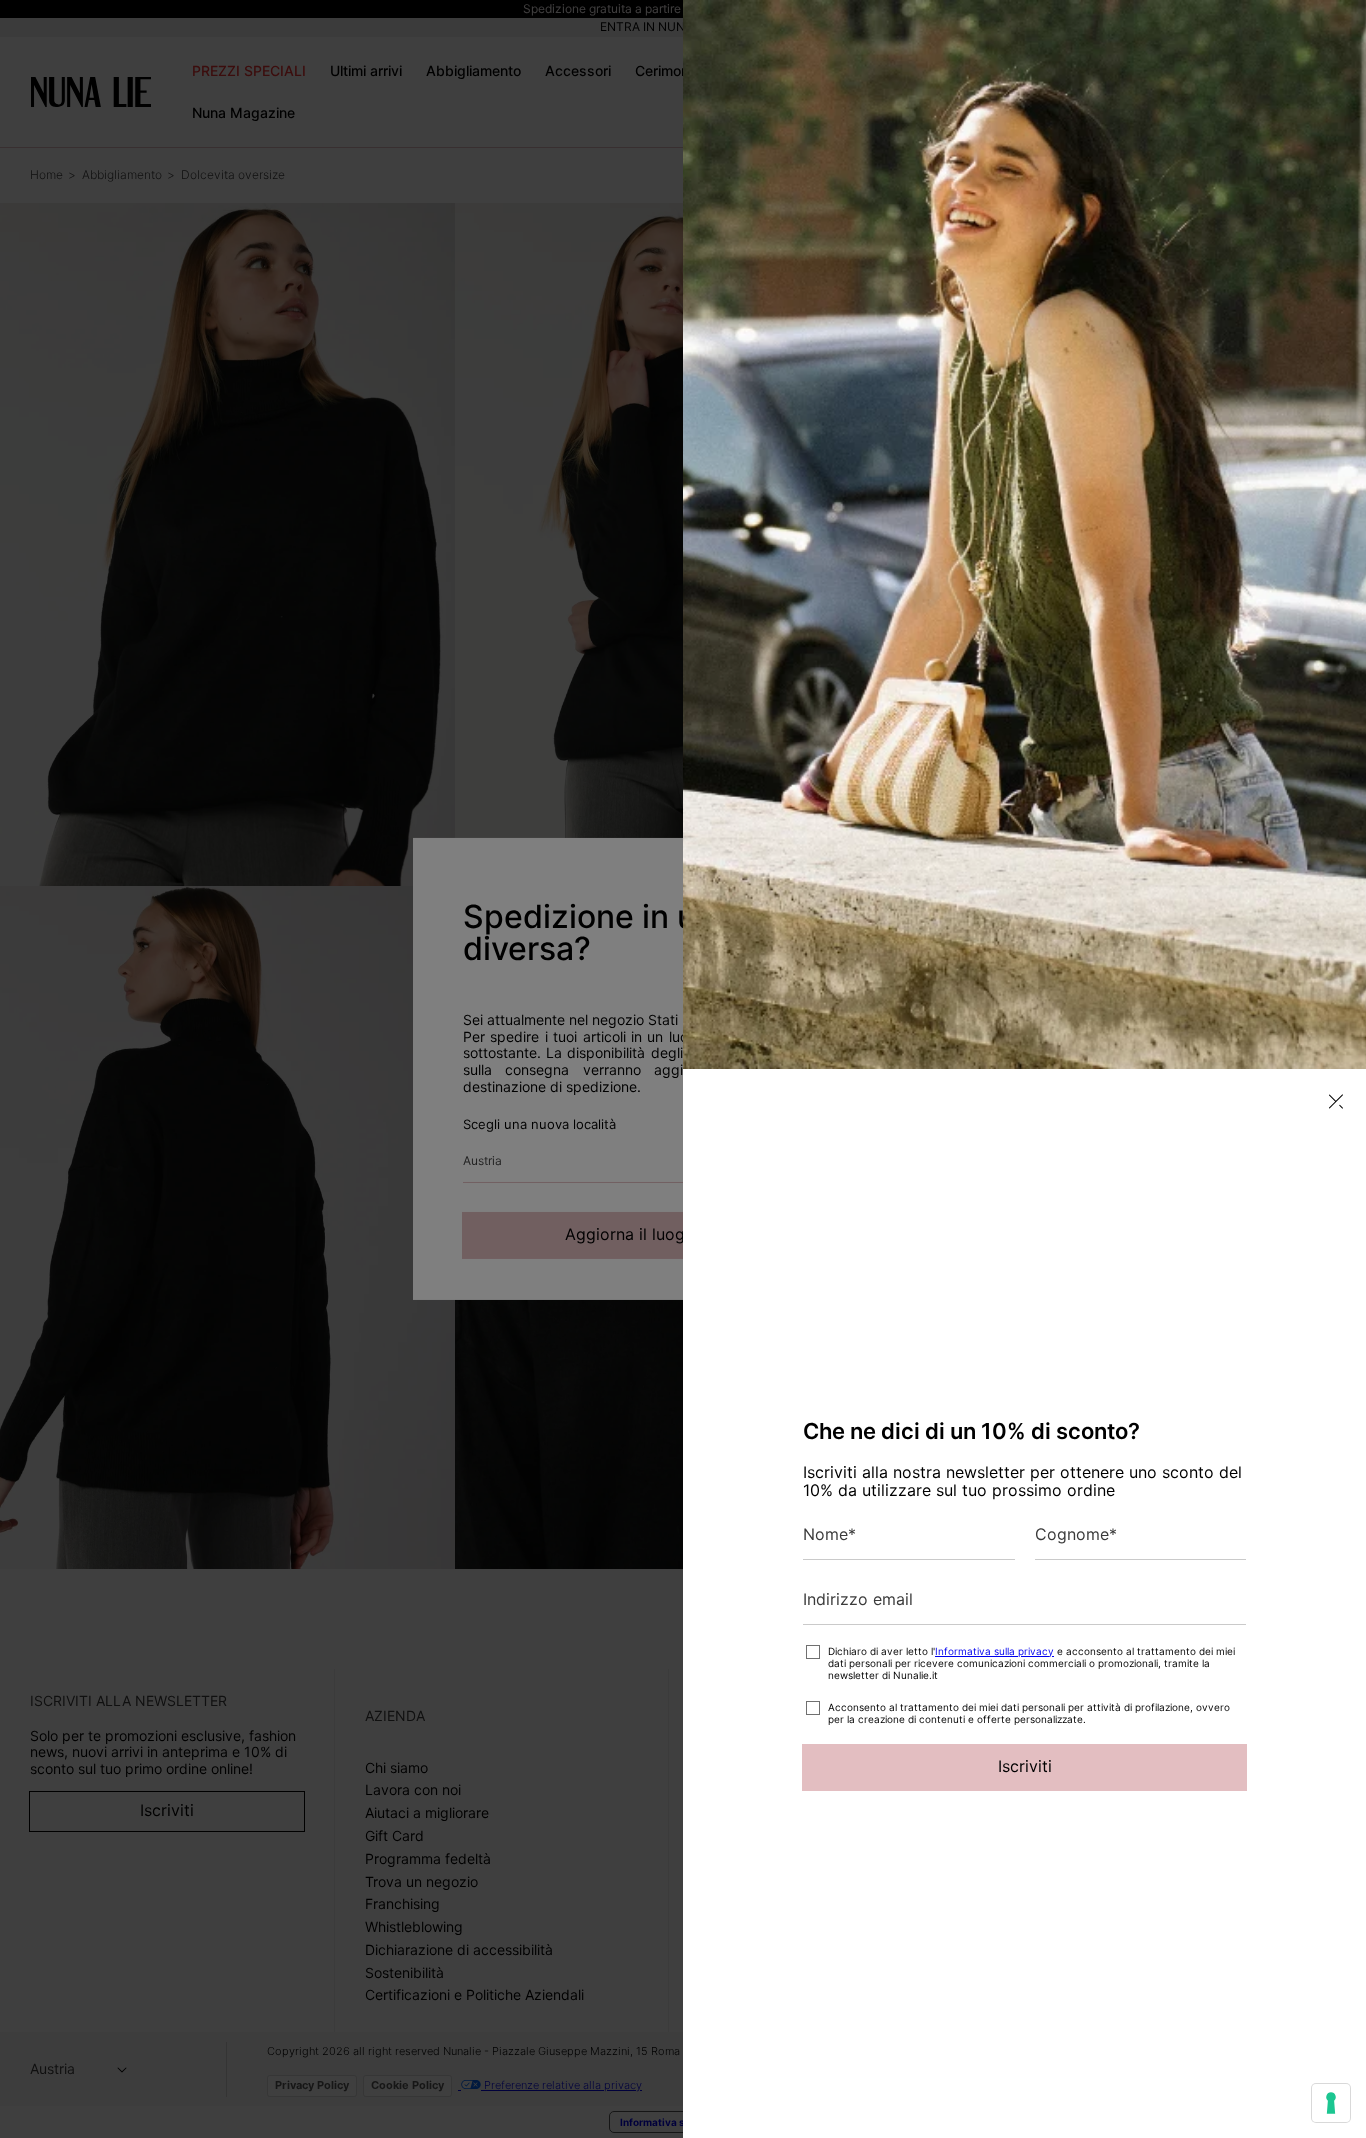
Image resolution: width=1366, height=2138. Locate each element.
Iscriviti (1025, 1766)
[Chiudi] (1336, 1101)
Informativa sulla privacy (994, 1651)
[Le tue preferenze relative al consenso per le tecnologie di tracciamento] (1331, 2103)
